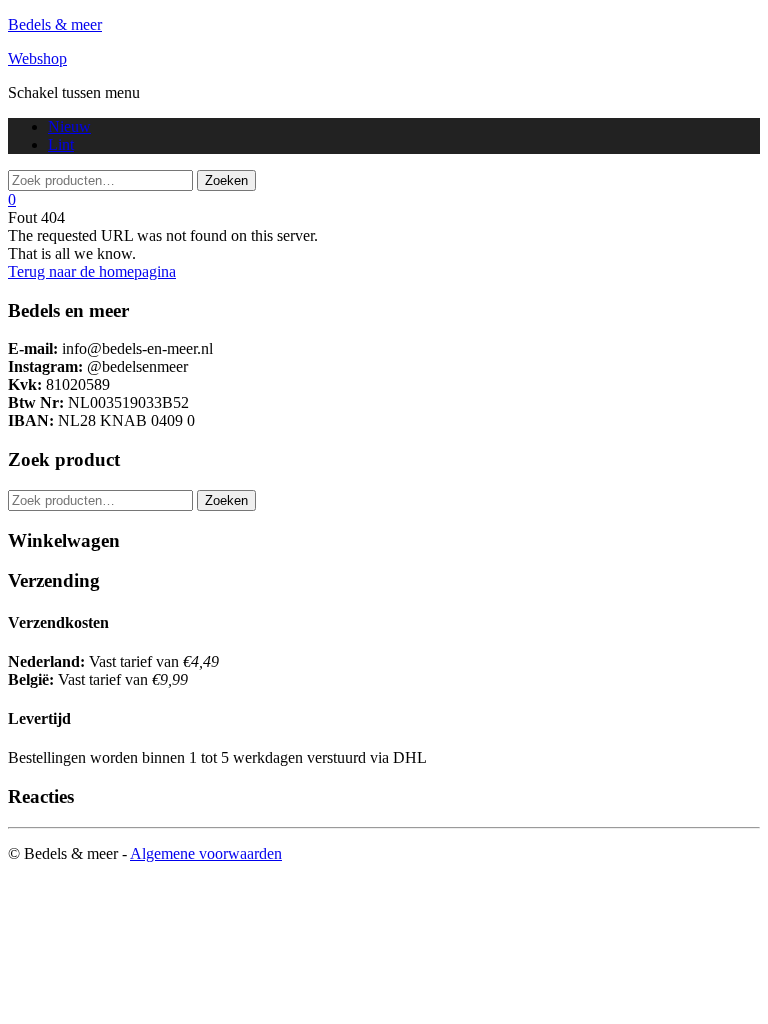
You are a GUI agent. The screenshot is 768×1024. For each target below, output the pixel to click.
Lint (61, 144)
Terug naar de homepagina (92, 271)
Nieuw (69, 126)
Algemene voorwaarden (206, 853)
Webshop (37, 58)
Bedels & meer (55, 24)
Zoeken (226, 500)
